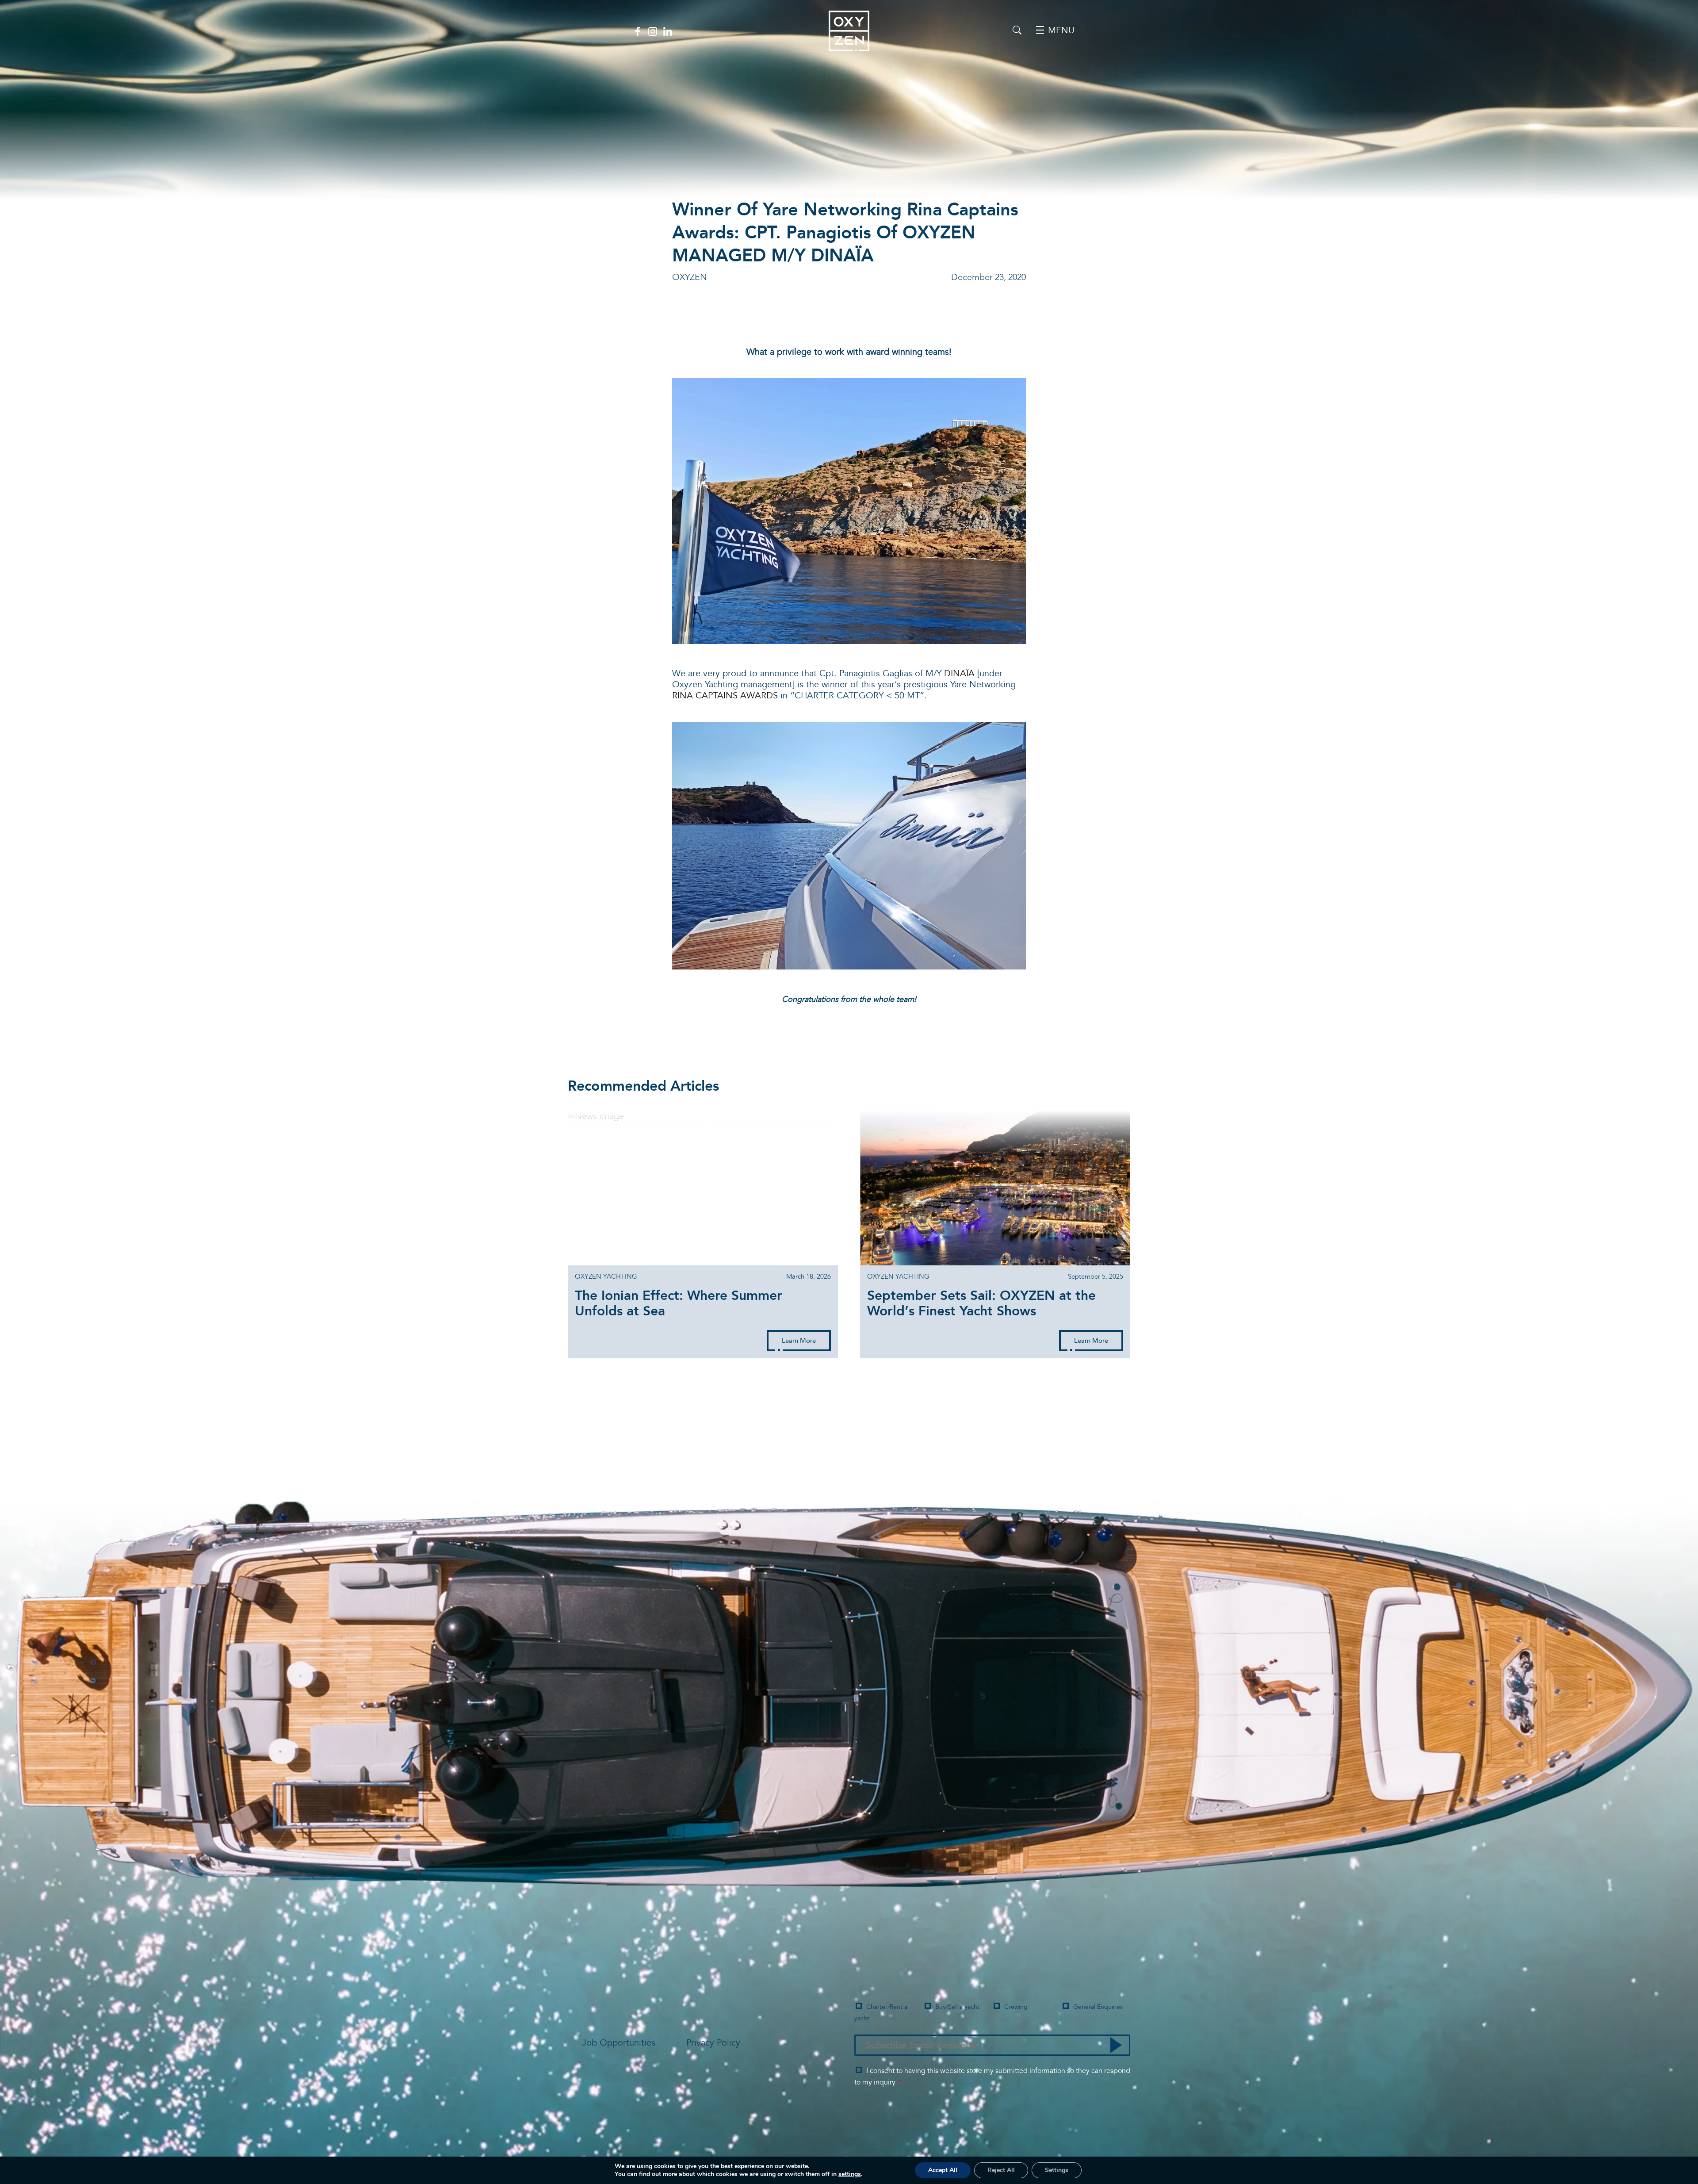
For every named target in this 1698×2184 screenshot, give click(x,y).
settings (850, 2174)
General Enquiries (1098, 2007)
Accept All (943, 2170)
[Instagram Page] (653, 31)
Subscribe (1116, 2045)
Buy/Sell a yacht (957, 2007)
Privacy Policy (713, 2043)
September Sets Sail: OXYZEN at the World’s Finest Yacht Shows (981, 1304)
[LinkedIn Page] (668, 31)
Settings (1057, 2170)
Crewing (1016, 2007)
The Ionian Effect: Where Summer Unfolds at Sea (679, 1304)
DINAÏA (959, 674)
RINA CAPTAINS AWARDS (725, 696)
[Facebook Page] (638, 31)
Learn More (799, 1341)
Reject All (1001, 2170)
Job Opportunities (619, 2043)
